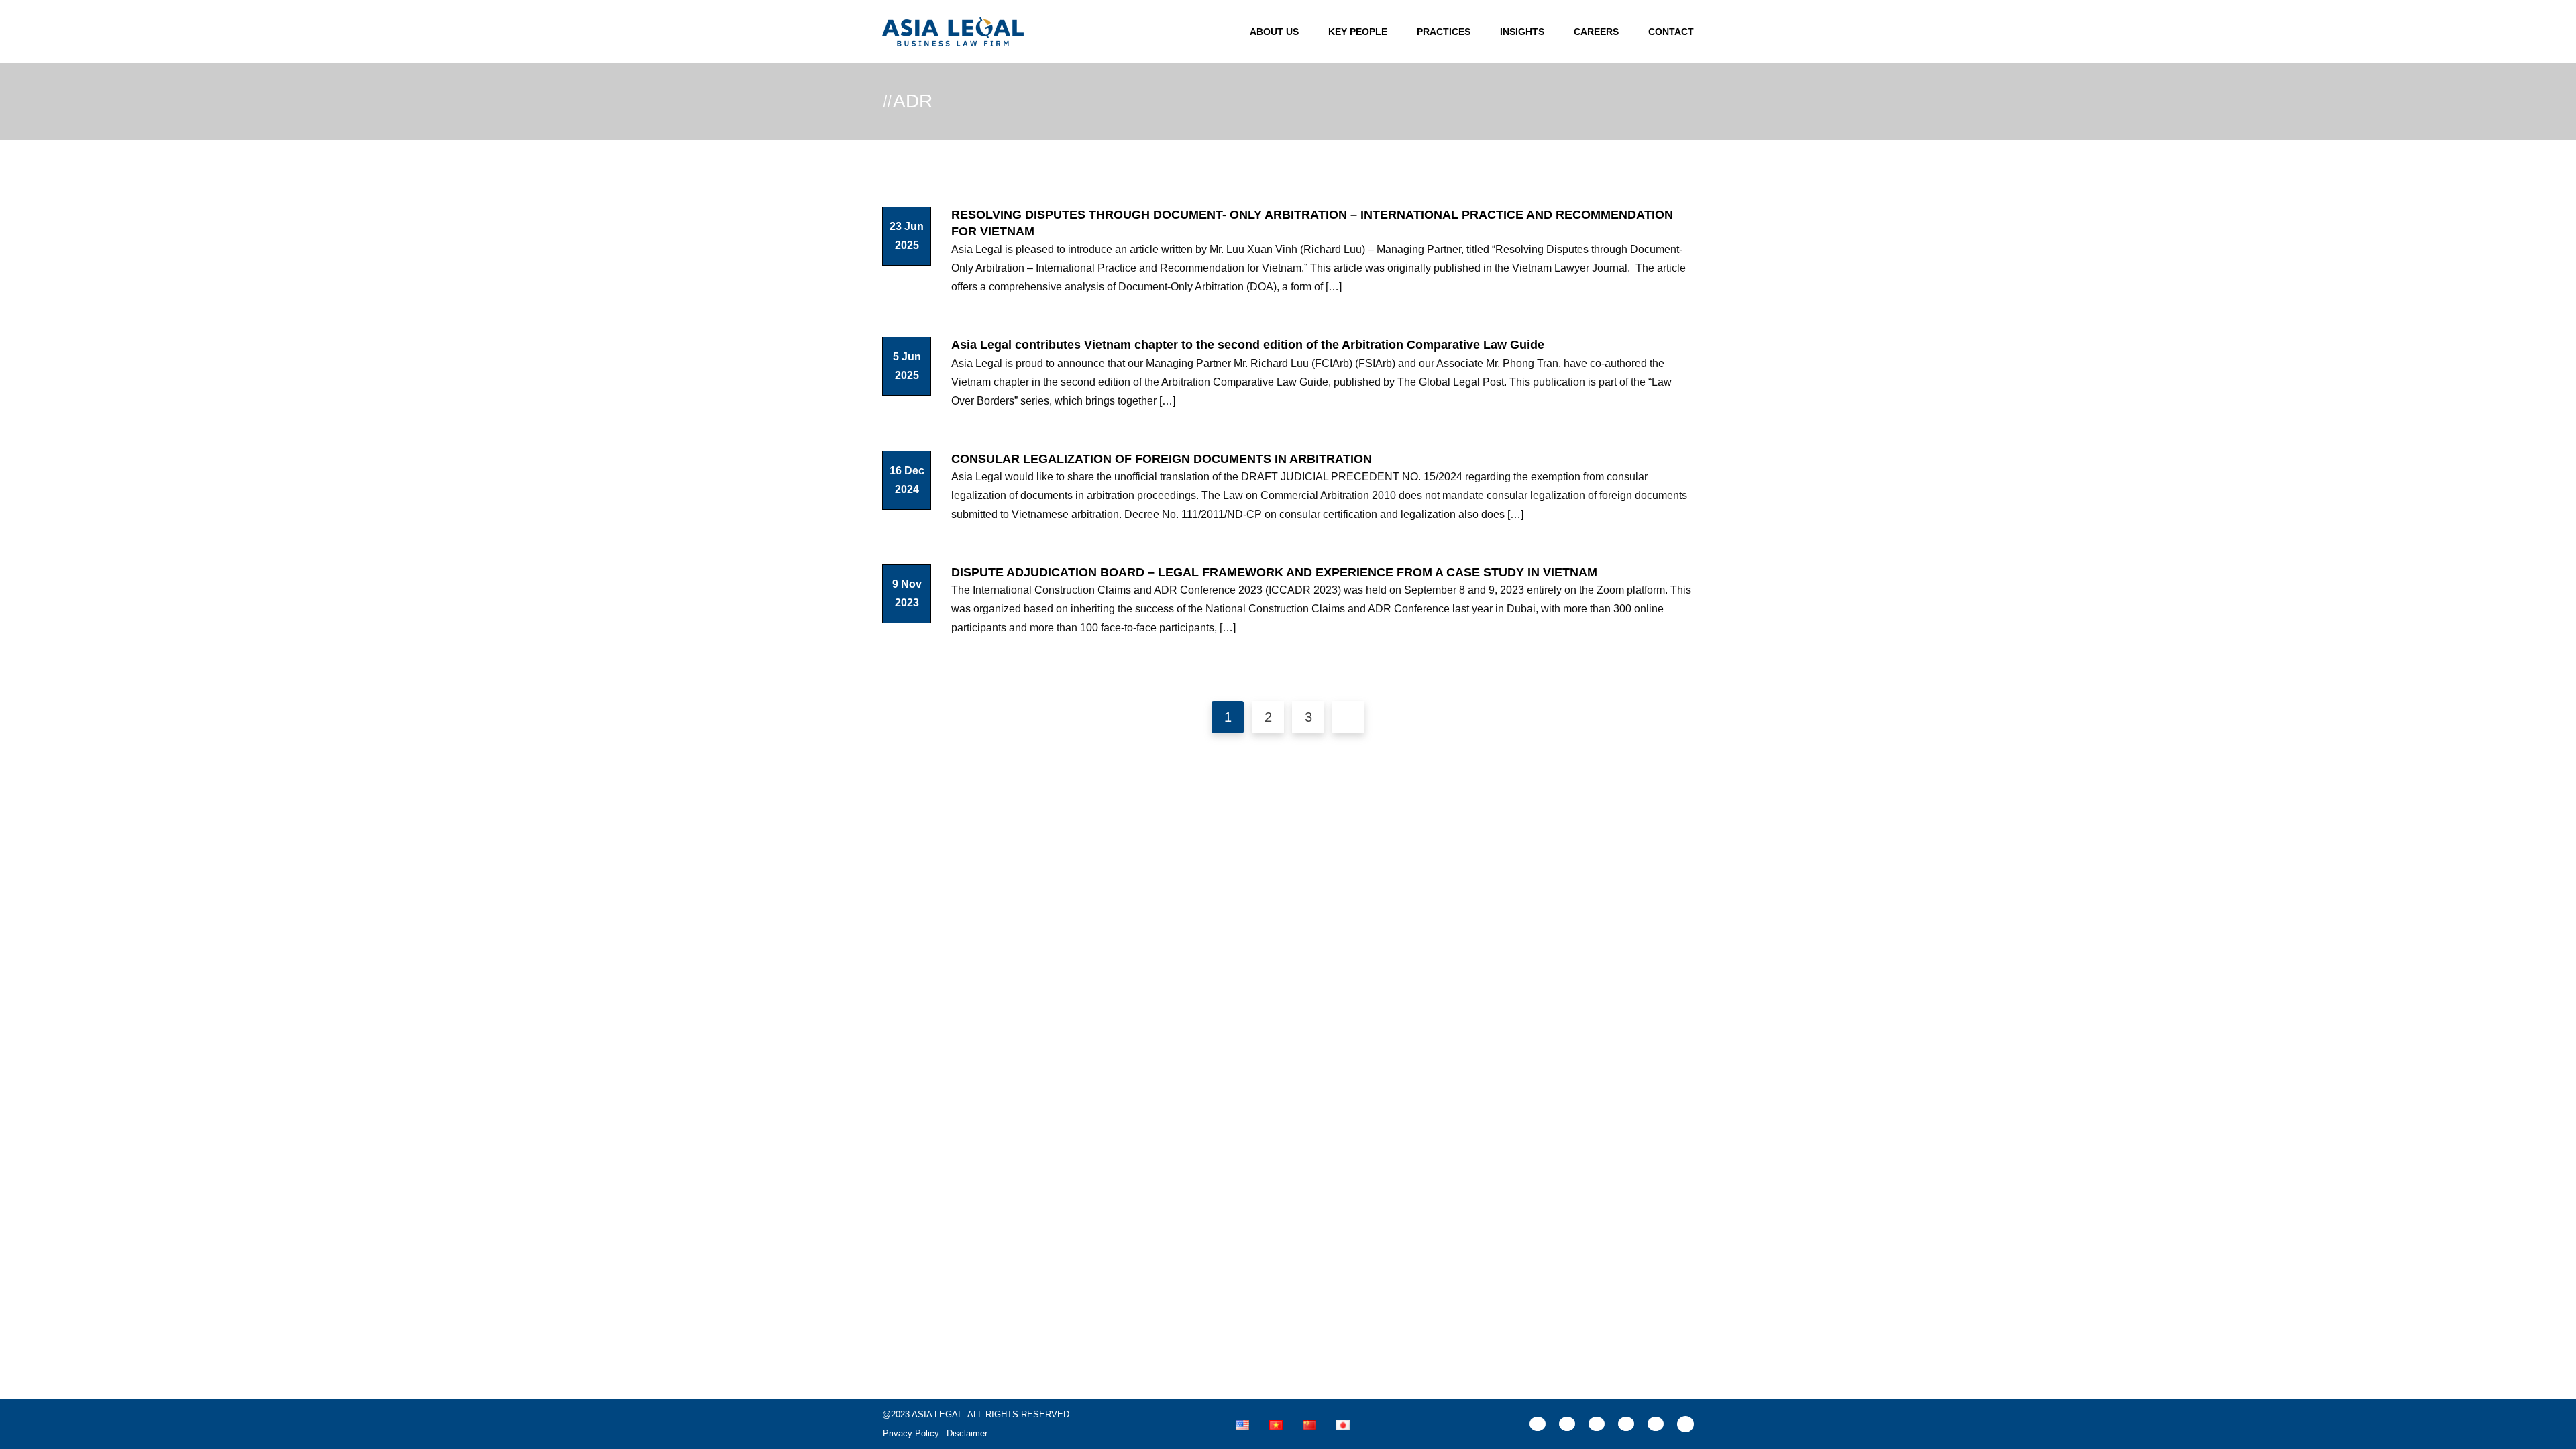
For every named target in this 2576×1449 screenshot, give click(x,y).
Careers (1596, 32)
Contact (1671, 32)
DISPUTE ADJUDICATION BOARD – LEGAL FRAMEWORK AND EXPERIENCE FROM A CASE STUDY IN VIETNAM (1274, 572)
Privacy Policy (911, 1433)
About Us (1274, 32)
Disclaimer (967, 1433)
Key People (1358, 32)
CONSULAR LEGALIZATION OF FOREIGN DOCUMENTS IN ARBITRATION (1162, 459)
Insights (1522, 32)
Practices (1444, 32)
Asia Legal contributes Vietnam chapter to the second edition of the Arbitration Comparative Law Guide (1248, 345)
